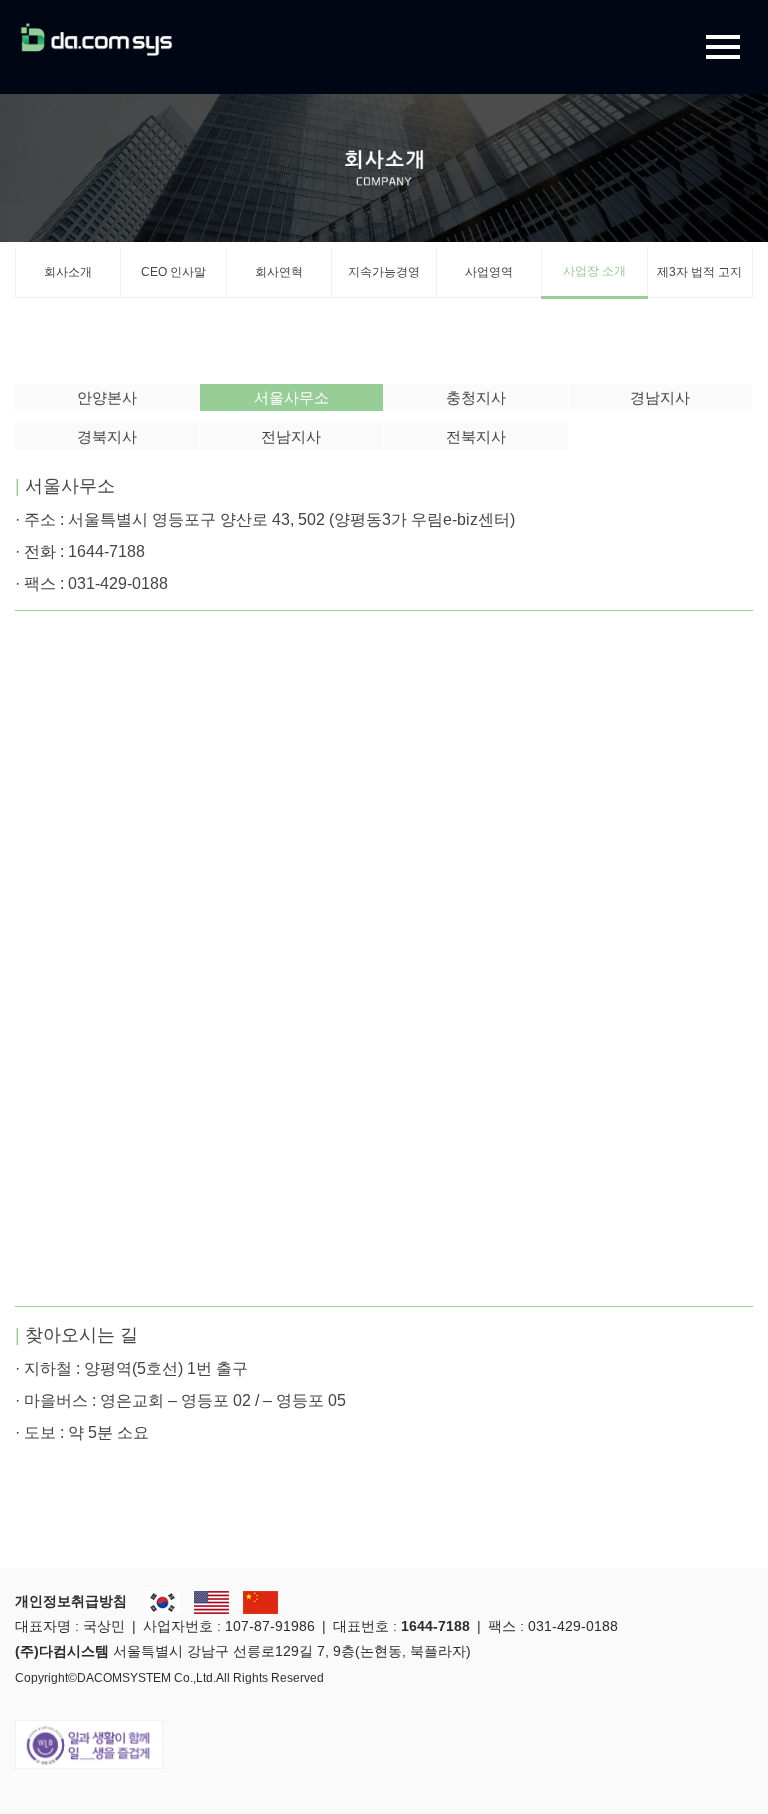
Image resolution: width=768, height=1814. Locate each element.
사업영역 (489, 272)
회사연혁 (279, 272)
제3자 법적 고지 (699, 272)
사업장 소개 (594, 271)
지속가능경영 (384, 272)
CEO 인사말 (173, 272)
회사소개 (68, 272)
